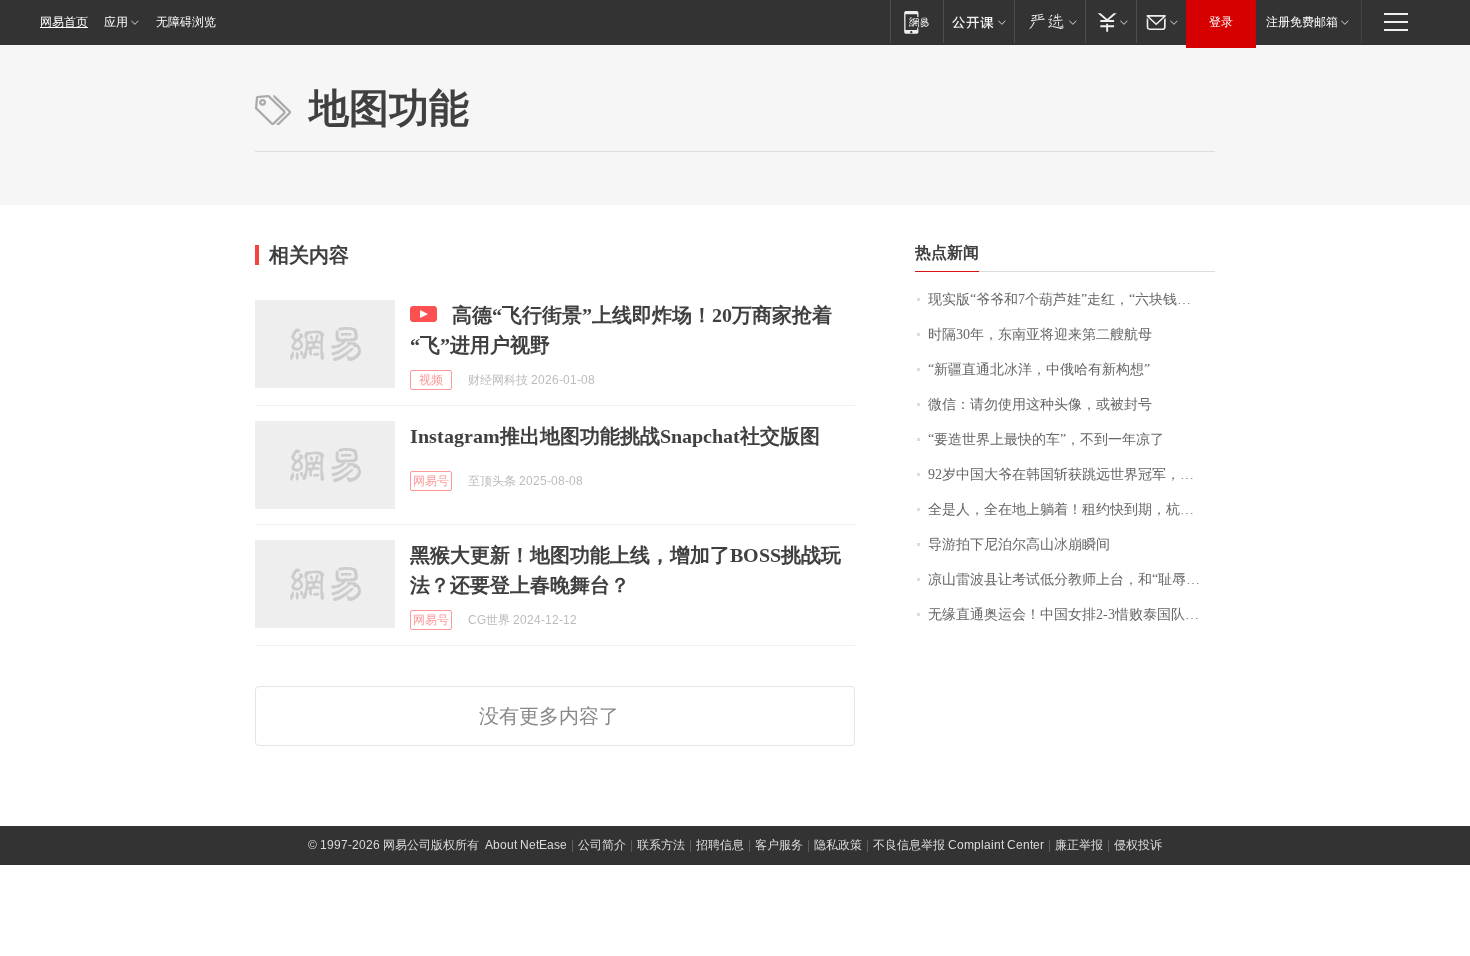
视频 (431, 380)
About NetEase (526, 845)
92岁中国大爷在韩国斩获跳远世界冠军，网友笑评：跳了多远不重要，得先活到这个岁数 (1071, 474)
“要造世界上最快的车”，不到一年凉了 (1046, 439)
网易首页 (64, 22)
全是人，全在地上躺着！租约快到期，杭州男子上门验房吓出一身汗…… (1071, 509)
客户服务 (779, 845)
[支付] (1110, 21)
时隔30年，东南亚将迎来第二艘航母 (1040, 334)
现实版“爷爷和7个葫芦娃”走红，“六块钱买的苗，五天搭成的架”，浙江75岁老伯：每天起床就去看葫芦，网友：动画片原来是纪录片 (1071, 299)
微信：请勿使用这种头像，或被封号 (1040, 404)
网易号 (431, 481)
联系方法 (661, 845)
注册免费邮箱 (1302, 22)
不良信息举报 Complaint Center (958, 845)
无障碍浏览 (186, 22)
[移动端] (916, 21)
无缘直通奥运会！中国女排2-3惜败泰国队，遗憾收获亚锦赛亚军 (1071, 614)
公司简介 (602, 845)
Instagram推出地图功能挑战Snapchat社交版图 (615, 436)
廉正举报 (1079, 845)
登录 (1221, 22)
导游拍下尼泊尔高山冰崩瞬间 (1019, 544)
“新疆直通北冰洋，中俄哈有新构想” (1039, 369)
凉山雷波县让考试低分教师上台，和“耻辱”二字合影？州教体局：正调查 (1071, 579)
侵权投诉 (1138, 845)
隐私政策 (838, 845)
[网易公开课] (978, 21)
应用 (116, 22)
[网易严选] (1049, 21)
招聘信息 (720, 845)
